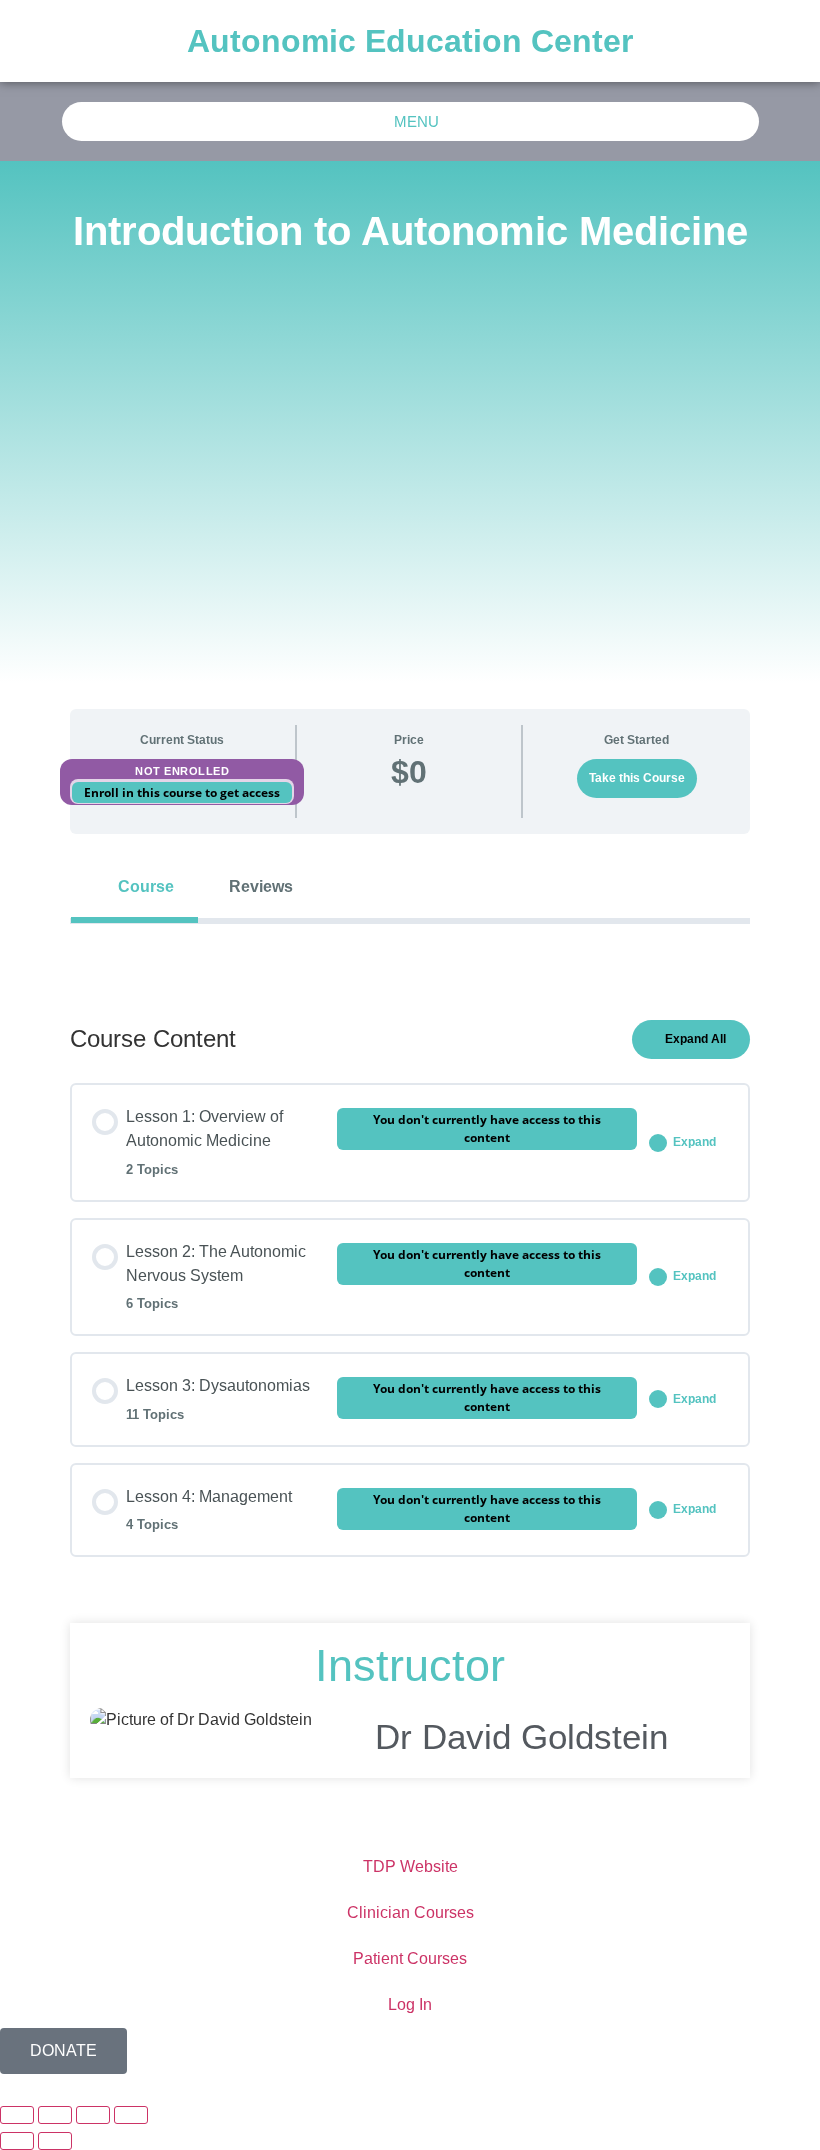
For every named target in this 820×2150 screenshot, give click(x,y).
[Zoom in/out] (17, 2115)
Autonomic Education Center (410, 41)
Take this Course (637, 778)
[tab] (134, 887)
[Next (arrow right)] (55, 2141)
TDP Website (410, 1866)
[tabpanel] (410, 956)
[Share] (93, 2115)
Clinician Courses (410, 1912)
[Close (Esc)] (131, 2115)
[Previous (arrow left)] (17, 2141)
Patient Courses (410, 1958)
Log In (410, 2004)
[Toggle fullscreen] (55, 2115)
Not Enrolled (182, 771)
